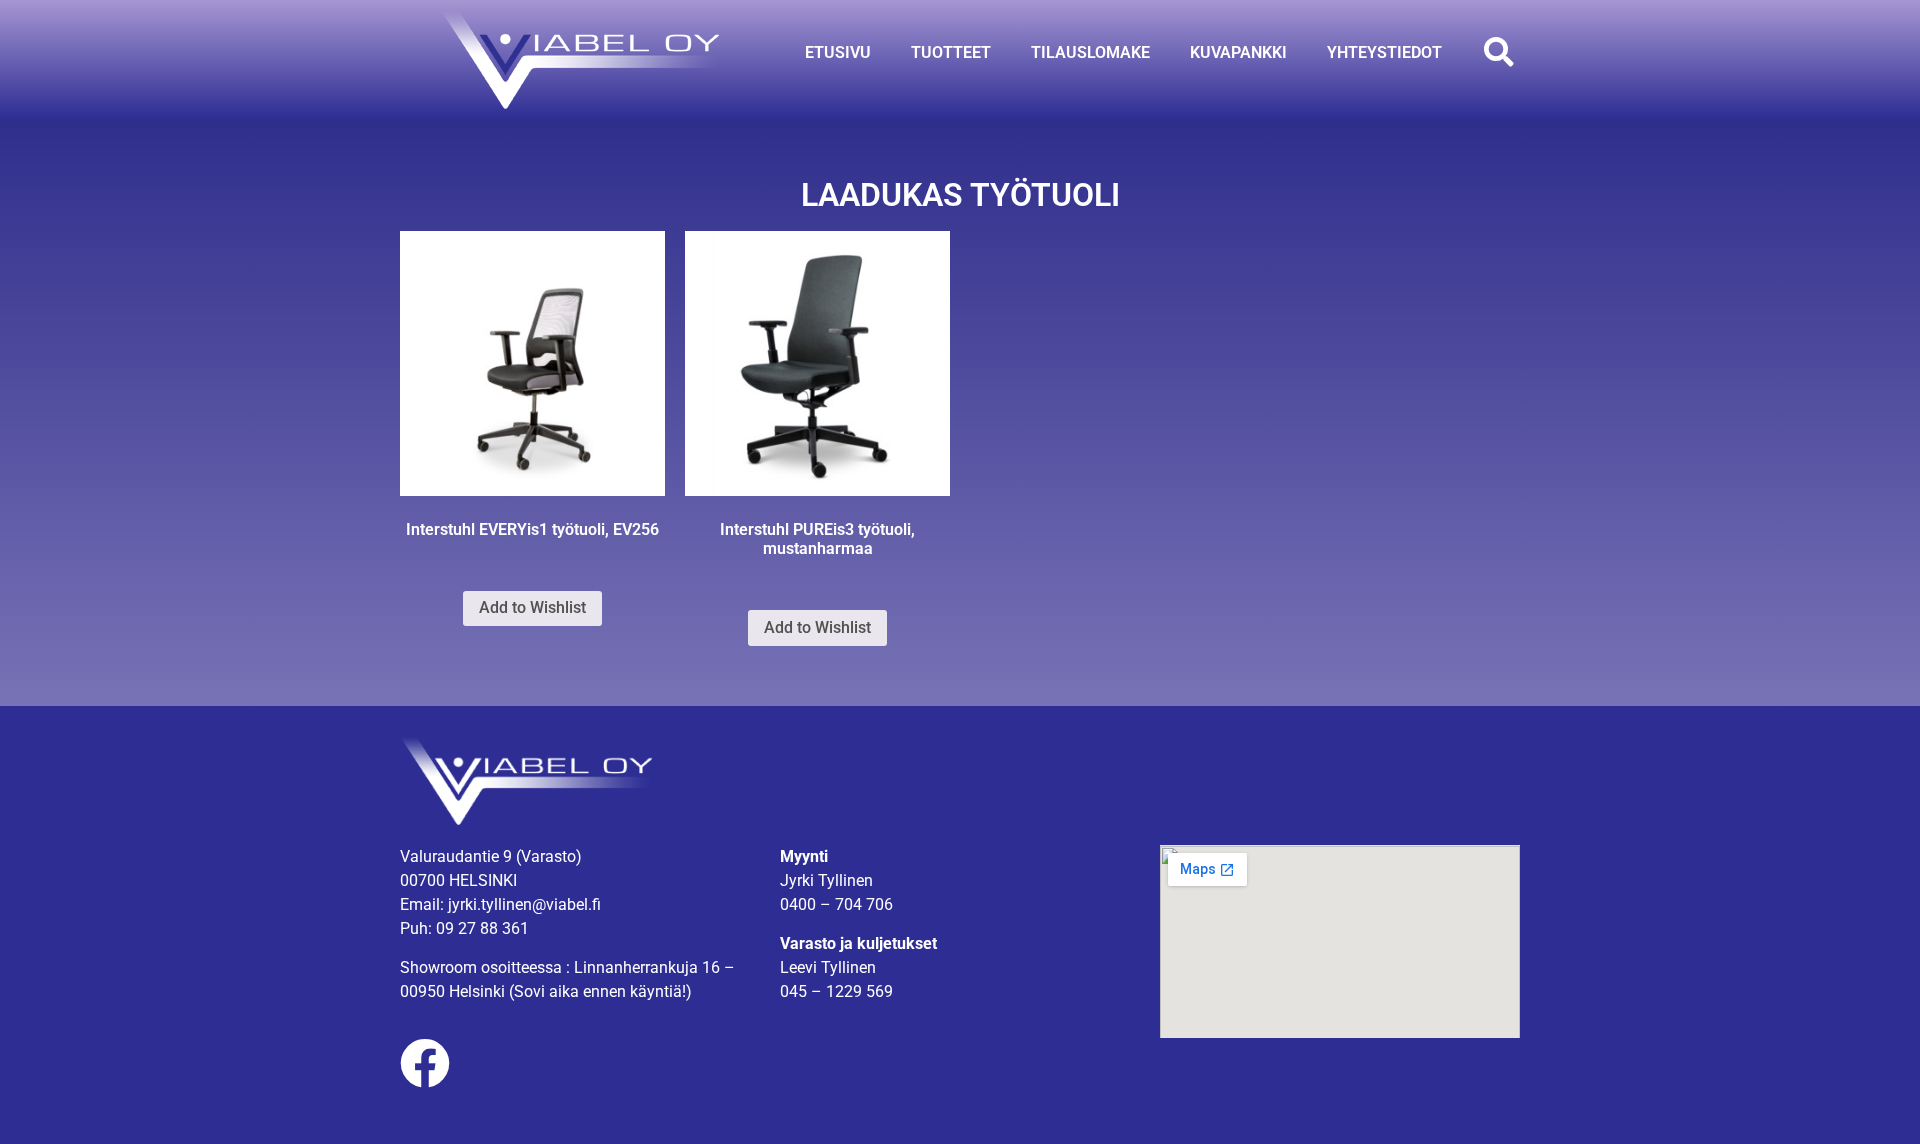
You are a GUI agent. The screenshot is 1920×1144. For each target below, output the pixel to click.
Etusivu (838, 52)
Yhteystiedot (1384, 52)
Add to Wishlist (532, 607)
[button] (1498, 52)
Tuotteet (951, 52)
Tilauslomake (1090, 52)
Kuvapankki (1238, 52)
